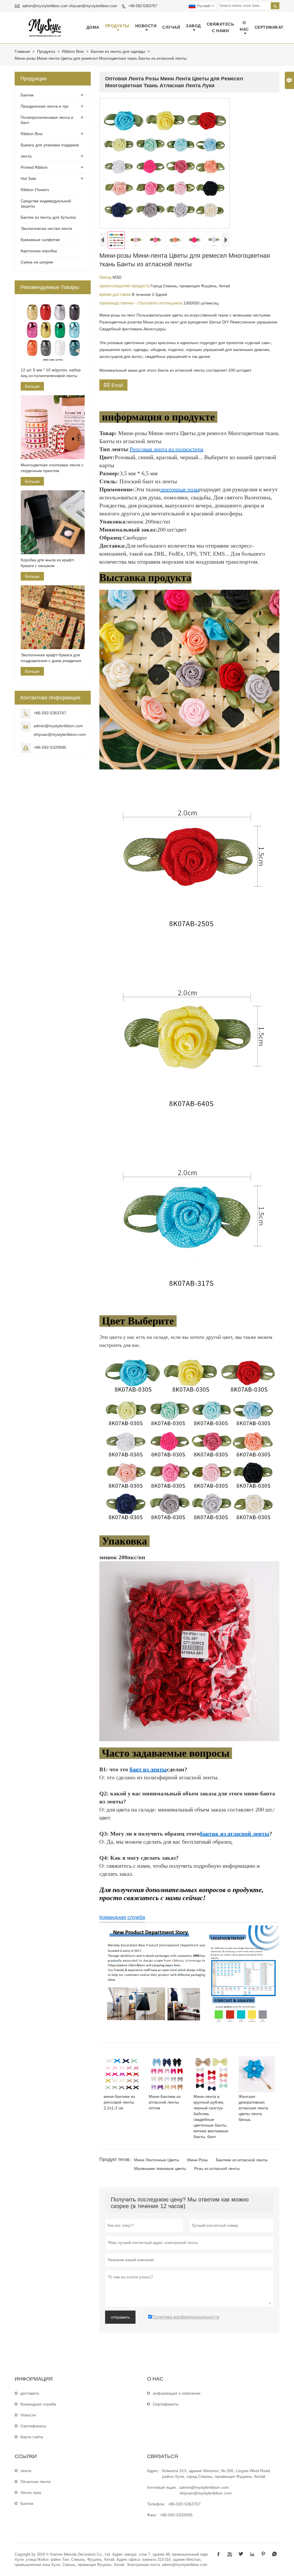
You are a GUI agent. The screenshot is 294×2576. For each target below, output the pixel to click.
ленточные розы (180, 489)
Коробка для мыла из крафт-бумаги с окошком (48, 563)
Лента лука (31, 2492)
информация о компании (177, 2393)
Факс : (153, 2515)
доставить (30, 2393)
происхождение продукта (125, 286)
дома (93, 27)
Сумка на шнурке (37, 262)
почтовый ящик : (163, 2487)
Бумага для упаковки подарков (50, 145)
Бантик (27, 95)
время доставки (116, 294)
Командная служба (122, 1917)
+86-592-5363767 (143, 6)
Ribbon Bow (73, 51)
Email (113, 385)
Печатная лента (35, 2482)
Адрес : (154, 2471)
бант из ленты (148, 1769)
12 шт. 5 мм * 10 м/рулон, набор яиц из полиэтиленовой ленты (51, 373)
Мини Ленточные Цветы (157, 2160)
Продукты (117, 26)
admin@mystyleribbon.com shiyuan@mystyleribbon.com (70, 6)
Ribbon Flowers (35, 190)
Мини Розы (198, 2160)
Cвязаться (163, 2456)
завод (193, 26)
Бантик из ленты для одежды (118, 51)
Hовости (28, 2415)
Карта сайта (32, 2437)
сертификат (269, 27)
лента (26, 156)
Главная (22, 51)
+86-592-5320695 (50, 747)
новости (146, 26)
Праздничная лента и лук (45, 106)
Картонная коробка (39, 251)
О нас (244, 26)
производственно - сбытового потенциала (141, 303)
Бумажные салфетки (40, 240)
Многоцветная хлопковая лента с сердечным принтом (52, 468)
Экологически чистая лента (46, 228)
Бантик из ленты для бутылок (48, 217)
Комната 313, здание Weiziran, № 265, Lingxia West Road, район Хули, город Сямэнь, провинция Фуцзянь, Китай (217, 2474)
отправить (120, 2317)
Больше (32, 386)
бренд (106, 277)
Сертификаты (33, 2426)
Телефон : (157, 2504)
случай (171, 27)
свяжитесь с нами (220, 27)
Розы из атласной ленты (217, 2168)
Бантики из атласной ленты (242, 2160)
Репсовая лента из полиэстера (167, 449)
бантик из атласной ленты (235, 1834)
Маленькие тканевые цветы (160, 2168)
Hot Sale (28, 179)
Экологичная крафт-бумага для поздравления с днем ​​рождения (51, 658)
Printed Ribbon (34, 167)
